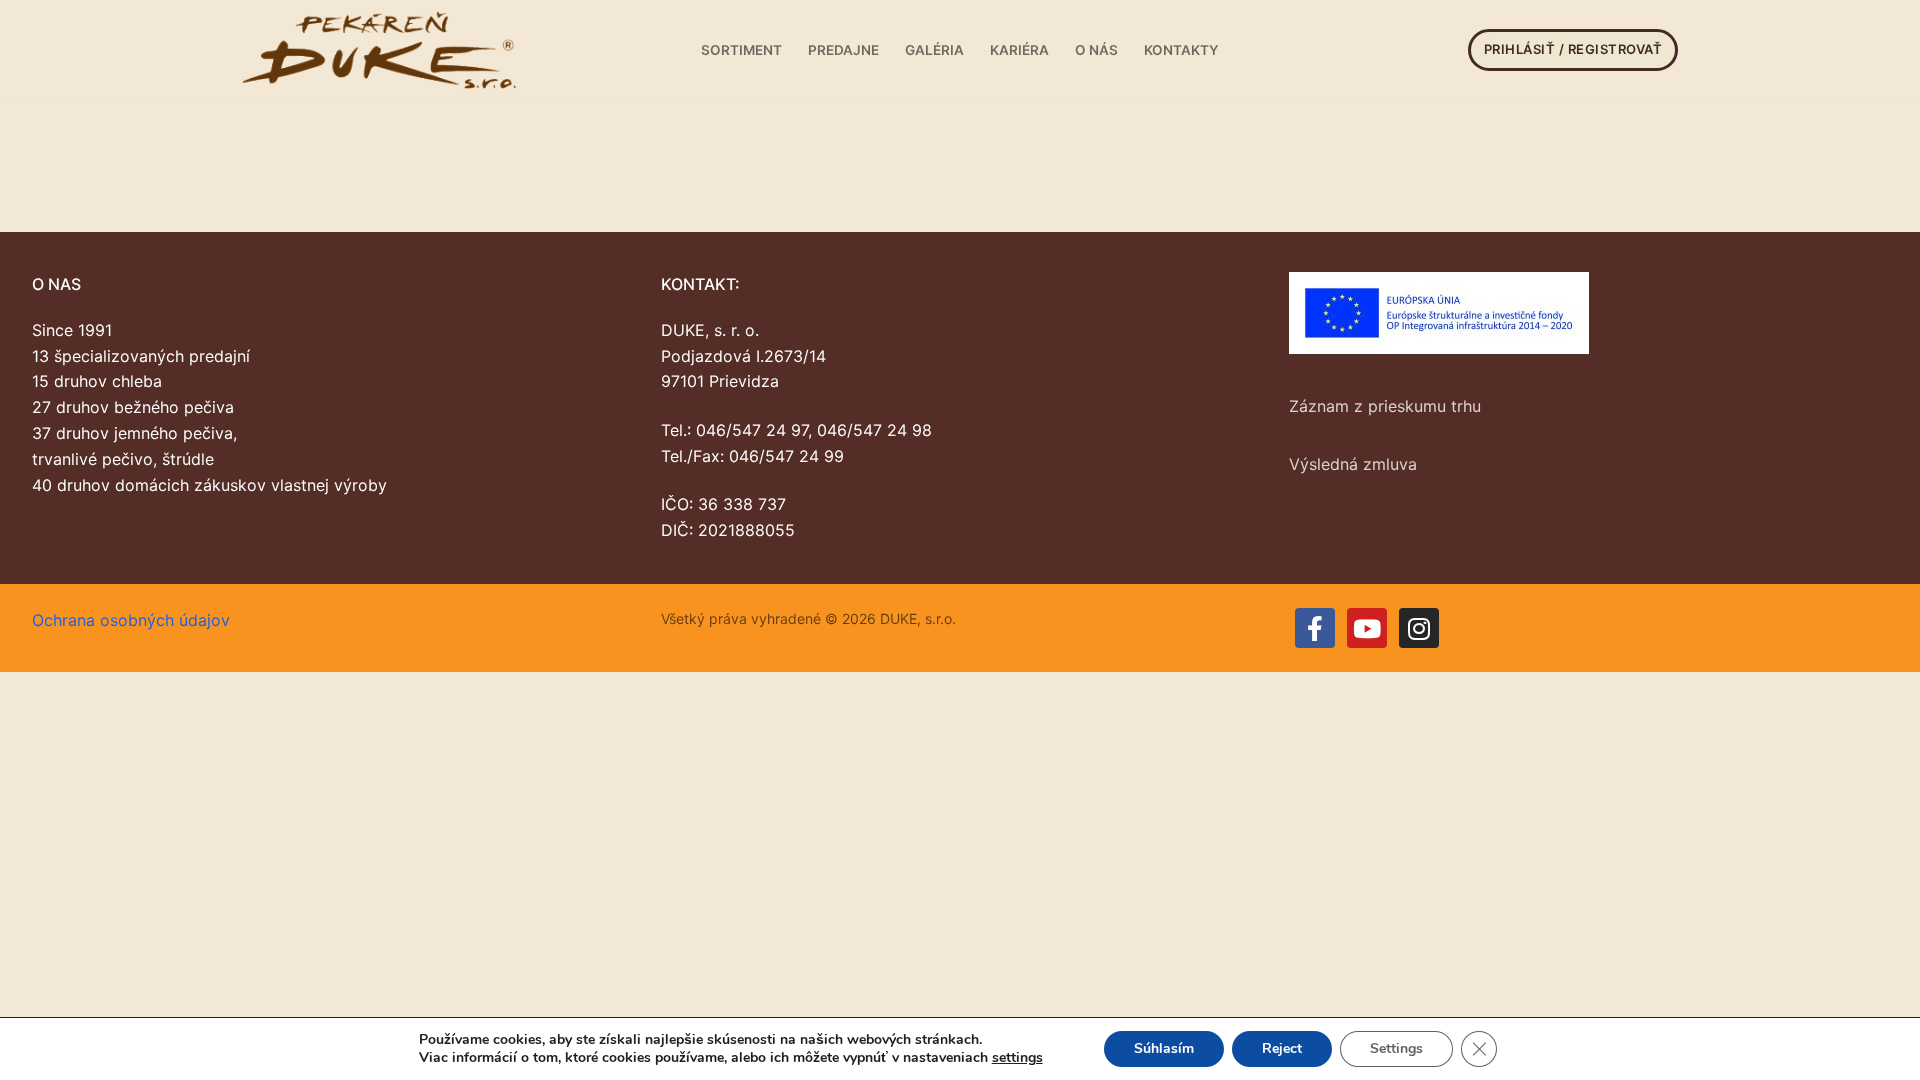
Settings (1396, 1048)
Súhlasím (1164, 1048)
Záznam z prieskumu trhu (1385, 406)
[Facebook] (1315, 628)
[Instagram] (1419, 628)
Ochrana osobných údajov (131, 620)
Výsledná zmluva (1353, 464)
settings (1017, 1058)
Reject (1282, 1048)
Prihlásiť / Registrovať (1573, 49)
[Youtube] (1367, 628)
